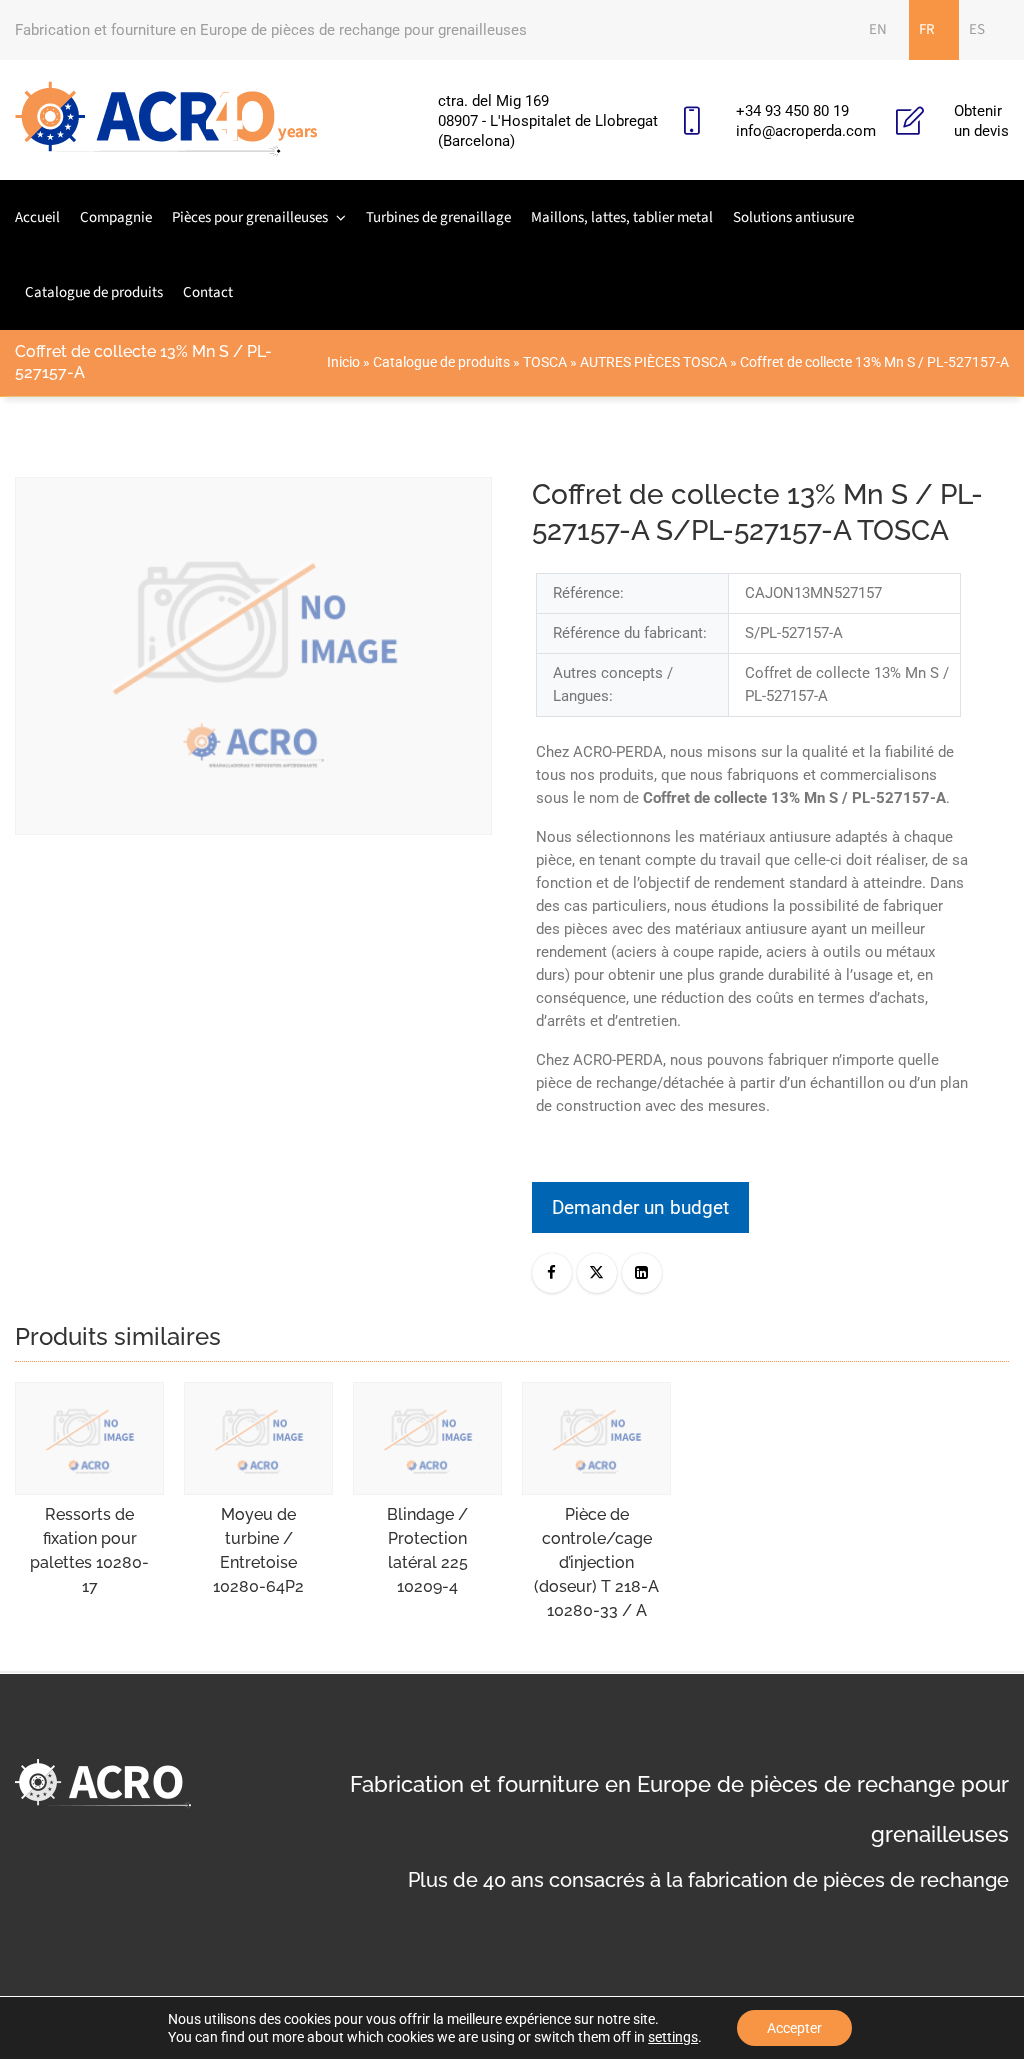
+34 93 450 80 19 (792, 111)
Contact (208, 292)
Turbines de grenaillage (438, 217)
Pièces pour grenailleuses (250, 217)
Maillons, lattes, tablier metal (622, 217)
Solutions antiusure (793, 217)
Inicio (343, 362)
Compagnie (116, 217)
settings (673, 2037)
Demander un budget (640, 1207)
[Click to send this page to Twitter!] (597, 1273)
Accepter (794, 2028)
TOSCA (545, 362)
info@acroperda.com (806, 131)
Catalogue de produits (94, 292)
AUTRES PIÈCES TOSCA (653, 362)
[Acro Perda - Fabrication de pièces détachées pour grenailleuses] (166, 120)
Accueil (37, 217)
